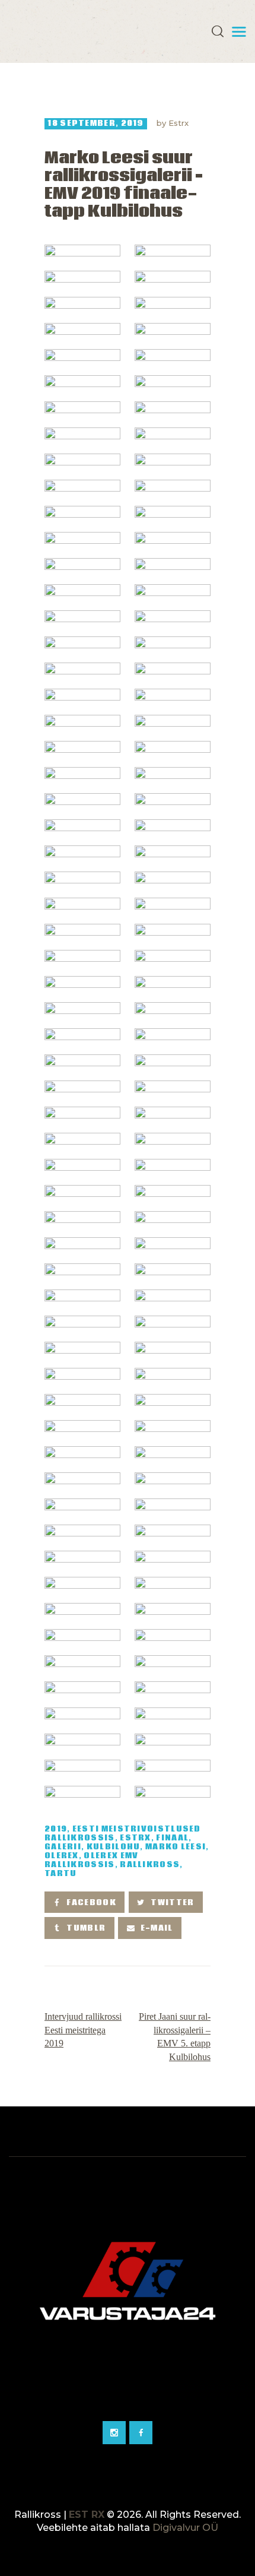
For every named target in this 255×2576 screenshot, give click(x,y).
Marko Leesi (176, 1847)
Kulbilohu (114, 1847)
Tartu (61, 1874)
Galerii (63, 1847)
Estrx (179, 123)
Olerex (62, 1856)
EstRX (136, 1838)
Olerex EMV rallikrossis (91, 1861)
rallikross (150, 1865)
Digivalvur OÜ (185, 2528)
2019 (56, 1829)
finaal (172, 1838)
